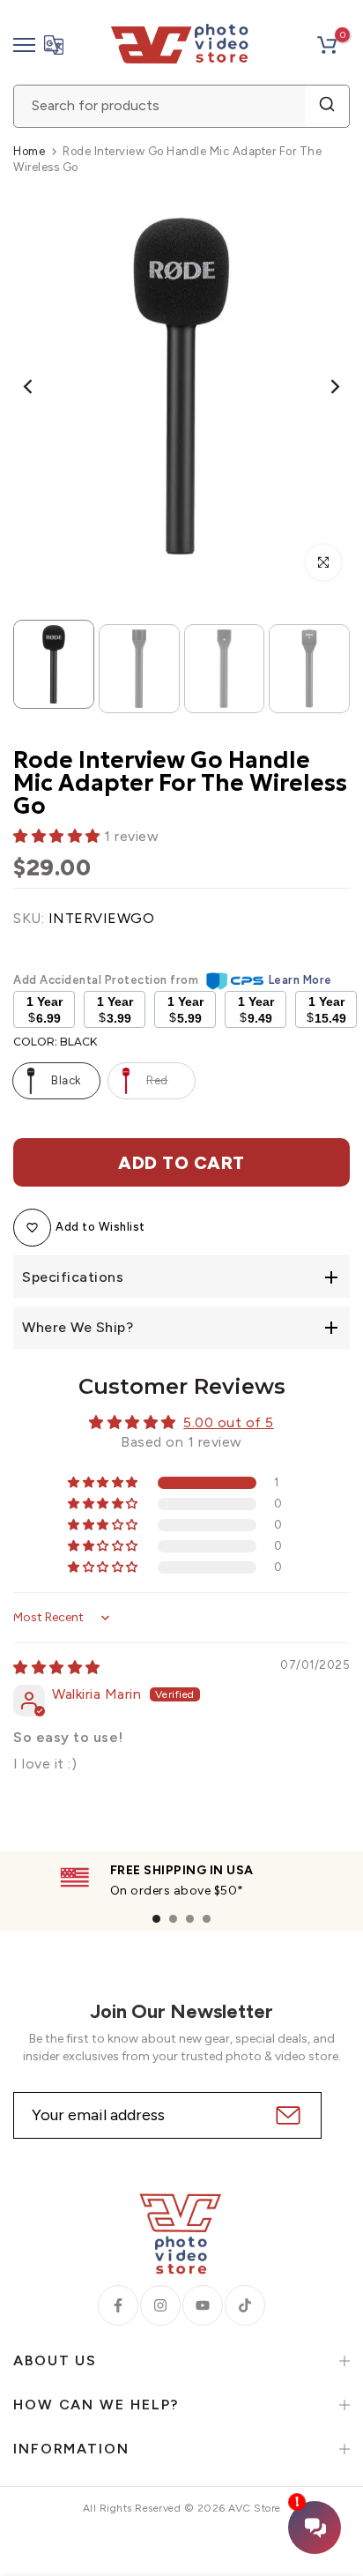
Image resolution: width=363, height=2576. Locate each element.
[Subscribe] (286, 2115)
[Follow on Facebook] (118, 2305)
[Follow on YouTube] (203, 2305)
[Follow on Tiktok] (245, 2305)
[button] (59, 836)
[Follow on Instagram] (160, 2305)
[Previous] (40, 387)
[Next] (323, 387)
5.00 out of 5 (229, 1422)
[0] (327, 45)
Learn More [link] (300, 980)
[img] (57, 1668)
